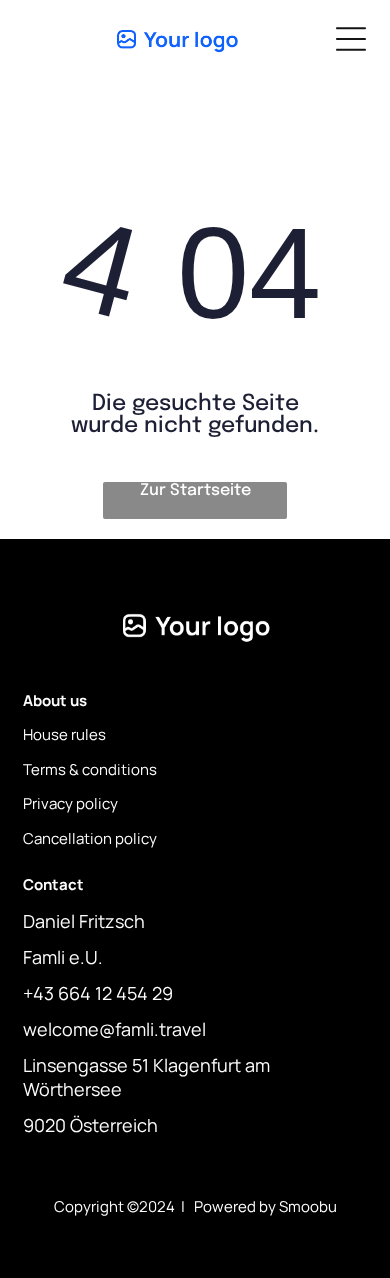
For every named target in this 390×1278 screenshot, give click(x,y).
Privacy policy (70, 803)
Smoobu (308, 1206)
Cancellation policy (90, 838)
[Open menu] (351, 39)
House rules (64, 734)
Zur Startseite (195, 490)
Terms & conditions (90, 769)
